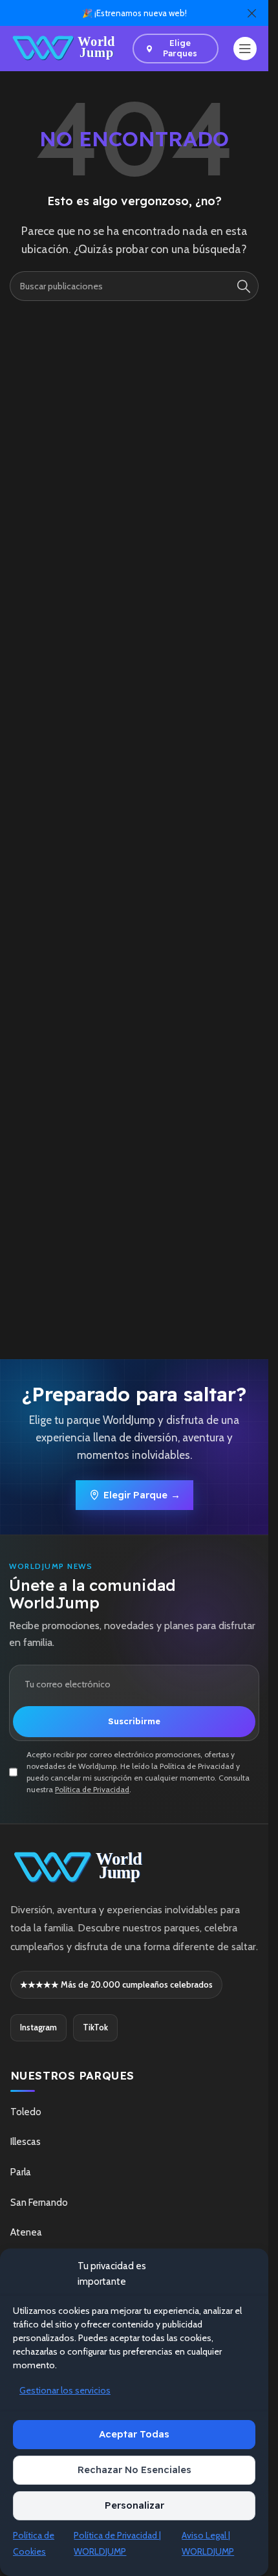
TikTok (95, 2027)
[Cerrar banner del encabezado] (252, 13)
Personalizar (134, 2505)
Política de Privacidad (92, 1789)
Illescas (26, 2142)
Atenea (26, 2232)
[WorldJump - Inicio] (134, 1868)
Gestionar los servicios (65, 2390)
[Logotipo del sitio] (65, 48)
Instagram (38, 2027)
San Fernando (39, 2203)
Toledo (26, 2112)
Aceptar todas (134, 2434)
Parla (21, 2172)
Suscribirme (134, 1721)
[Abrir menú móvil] (245, 49)
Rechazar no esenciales (134, 2470)
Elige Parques (180, 48)
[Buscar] (244, 286)
